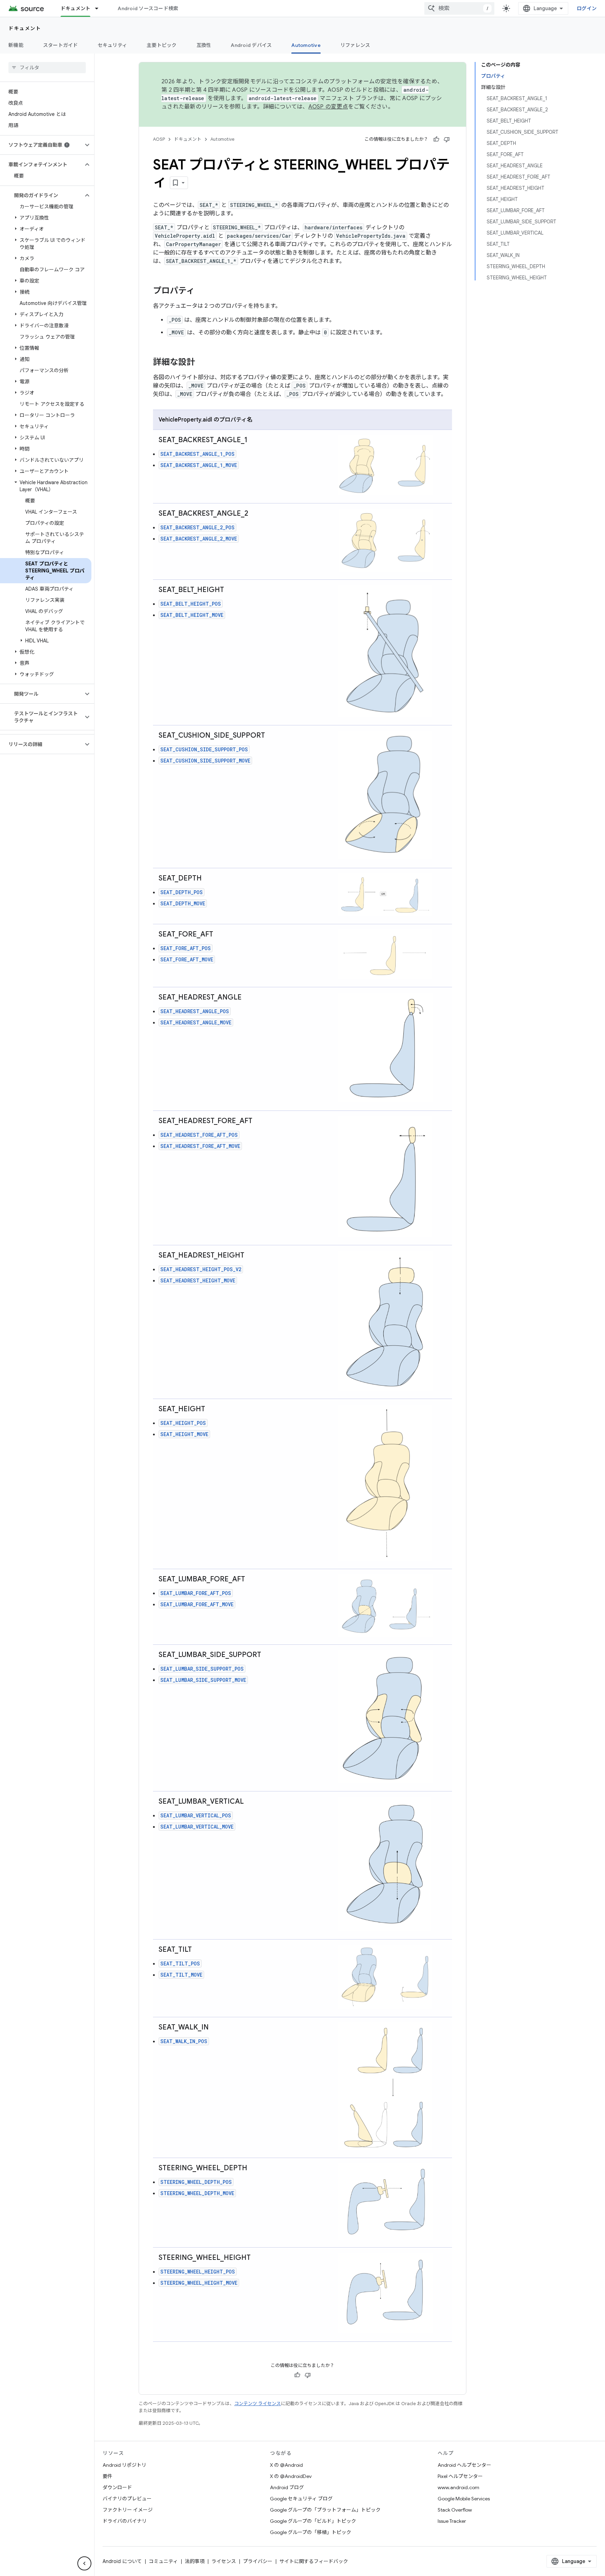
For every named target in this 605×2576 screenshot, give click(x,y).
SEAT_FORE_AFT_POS (186, 948)
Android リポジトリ (124, 2465)
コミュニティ (163, 2561)
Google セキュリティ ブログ (301, 2499)
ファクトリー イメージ (128, 2510)
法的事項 (195, 2561)
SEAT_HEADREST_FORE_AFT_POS (199, 1135)
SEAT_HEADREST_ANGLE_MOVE (196, 1022)
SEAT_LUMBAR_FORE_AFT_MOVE (197, 1604)
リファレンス (355, 45)
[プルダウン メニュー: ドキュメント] (100, 8)
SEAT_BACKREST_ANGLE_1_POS (197, 454)
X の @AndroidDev (291, 2476)
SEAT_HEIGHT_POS (183, 1423)
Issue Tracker (452, 2521)
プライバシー (258, 2561)
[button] (41, 145)
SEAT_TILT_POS (180, 1964)
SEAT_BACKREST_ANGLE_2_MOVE (199, 539)
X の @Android (286, 2465)
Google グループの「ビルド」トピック (313, 2521)
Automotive (306, 45)
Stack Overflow (455, 2510)
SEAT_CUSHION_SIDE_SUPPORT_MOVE (205, 761)
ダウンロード (117, 2487)
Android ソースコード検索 (148, 8)
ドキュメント (76, 8)
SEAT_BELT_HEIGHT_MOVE (192, 615)
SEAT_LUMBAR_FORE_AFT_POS (196, 1593)
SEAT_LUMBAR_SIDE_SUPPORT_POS (202, 1669)
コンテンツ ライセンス (258, 2404)
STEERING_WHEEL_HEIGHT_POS (198, 2272)
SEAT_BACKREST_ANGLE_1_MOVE (199, 465)
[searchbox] (47, 68)
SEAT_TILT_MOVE (181, 1975)
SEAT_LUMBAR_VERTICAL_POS (196, 1815)
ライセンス (224, 2561)
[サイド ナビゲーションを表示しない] (84, 2563)
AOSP (159, 139)
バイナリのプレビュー (127, 2499)
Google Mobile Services (464, 2499)
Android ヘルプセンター (464, 2465)
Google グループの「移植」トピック (311, 2532)
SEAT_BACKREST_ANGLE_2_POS (197, 527)
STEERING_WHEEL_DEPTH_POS (196, 2182)
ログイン (587, 8)
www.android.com (458, 2487)
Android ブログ (287, 2487)
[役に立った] (436, 139)
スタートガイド (61, 45)
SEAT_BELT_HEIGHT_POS (191, 604)
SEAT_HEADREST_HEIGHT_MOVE (198, 1280)
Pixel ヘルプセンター (460, 2476)
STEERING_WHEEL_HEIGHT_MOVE (199, 2283)
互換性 (204, 45)
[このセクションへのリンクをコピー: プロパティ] (202, 291)
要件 (107, 2476)
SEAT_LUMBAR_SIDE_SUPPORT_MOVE (203, 1680)
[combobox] (459, 8)
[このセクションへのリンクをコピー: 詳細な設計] (202, 363)
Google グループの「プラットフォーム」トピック (325, 2510)
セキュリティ (113, 45)
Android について (122, 2561)
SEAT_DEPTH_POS (182, 892)
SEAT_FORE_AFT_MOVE (187, 959)
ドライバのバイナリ (125, 2521)
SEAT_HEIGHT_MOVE (184, 1434)
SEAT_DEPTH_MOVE (183, 903)
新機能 (16, 45)
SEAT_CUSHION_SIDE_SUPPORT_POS (204, 749)
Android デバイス (251, 45)
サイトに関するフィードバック (314, 2561)
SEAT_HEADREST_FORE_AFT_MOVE (200, 1146)
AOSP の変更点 (328, 107)
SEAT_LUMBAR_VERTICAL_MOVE (197, 1827)
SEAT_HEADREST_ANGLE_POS (195, 1011)
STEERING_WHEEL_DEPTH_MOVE (197, 2193)
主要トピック (162, 45)
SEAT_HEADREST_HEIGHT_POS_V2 (201, 1269)
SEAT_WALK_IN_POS (184, 2041)
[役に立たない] (447, 139)
